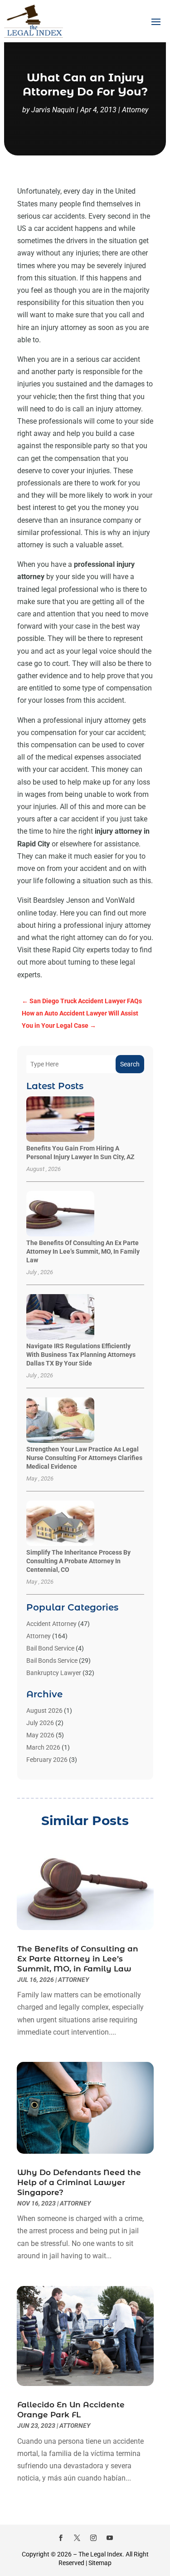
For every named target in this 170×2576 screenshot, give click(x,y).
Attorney (135, 110)
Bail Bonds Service (52, 1661)
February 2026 (47, 1760)
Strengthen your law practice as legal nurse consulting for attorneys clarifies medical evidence (84, 1458)
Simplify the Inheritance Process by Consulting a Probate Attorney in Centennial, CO (78, 1561)
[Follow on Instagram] (93, 2538)
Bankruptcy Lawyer (54, 1673)
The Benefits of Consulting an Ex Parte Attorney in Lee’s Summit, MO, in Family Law (83, 1251)
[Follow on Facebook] (61, 2538)
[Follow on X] (77, 2538)
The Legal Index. (101, 2554)
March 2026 (43, 1747)
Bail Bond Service (50, 1648)
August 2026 (44, 1711)
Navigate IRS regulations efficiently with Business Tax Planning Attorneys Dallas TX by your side (81, 1355)
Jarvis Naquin (53, 110)
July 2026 (40, 1723)
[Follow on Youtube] (110, 2538)
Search (130, 1064)
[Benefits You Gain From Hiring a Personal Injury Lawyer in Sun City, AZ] (60, 1120)
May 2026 (40, 1735)
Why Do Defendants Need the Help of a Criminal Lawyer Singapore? (79, 2182)
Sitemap (100, 2563)
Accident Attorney (51, 1624)
